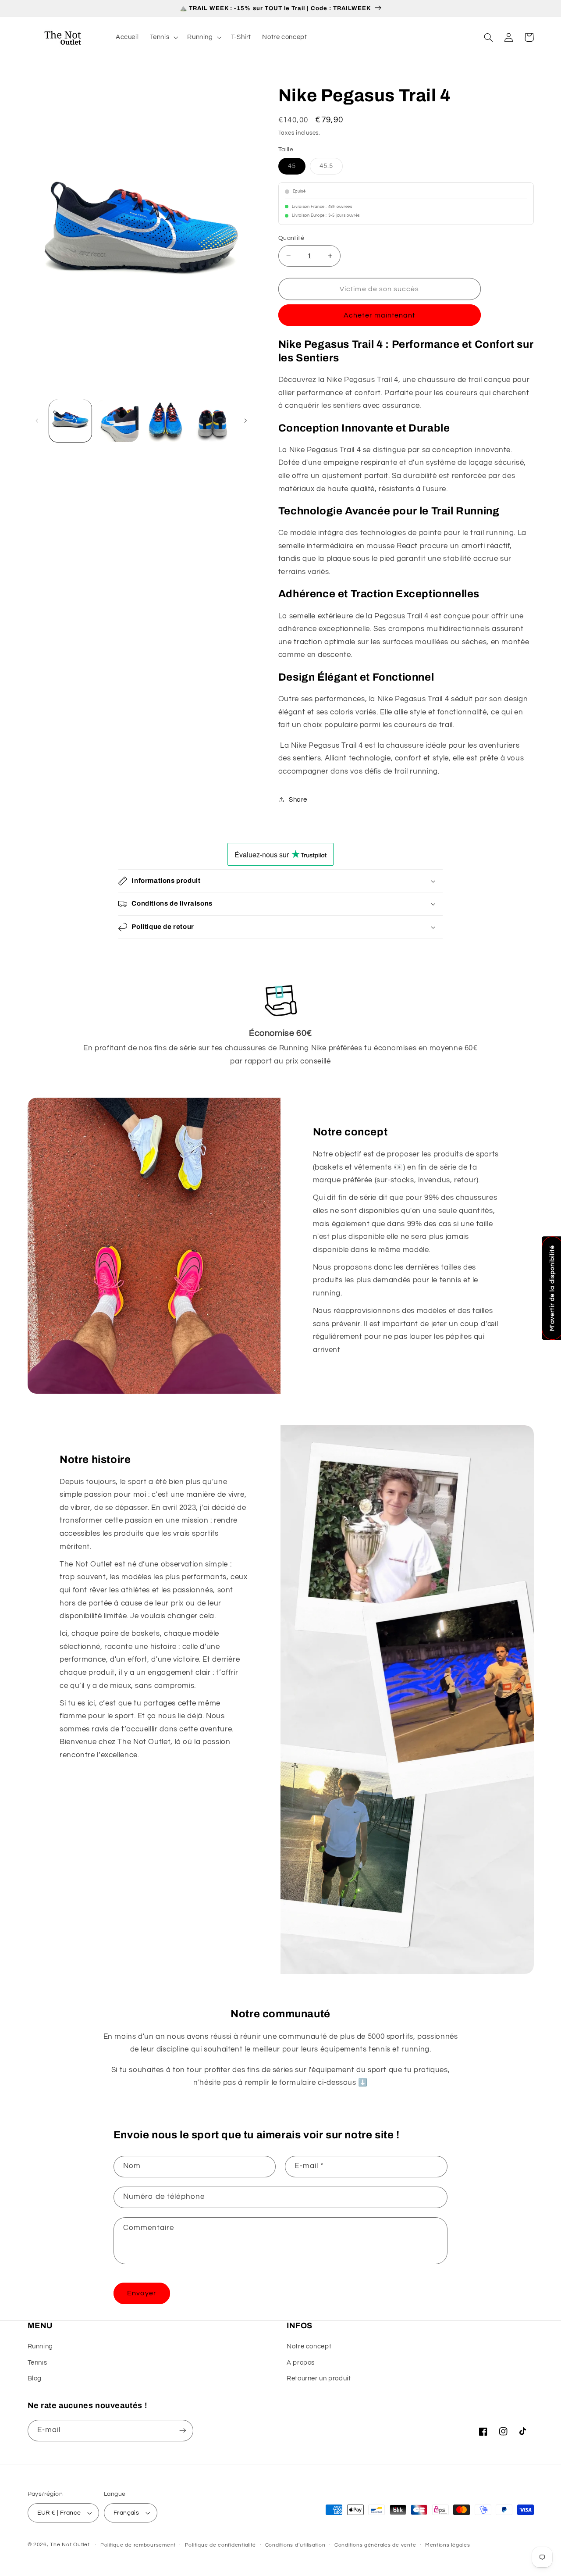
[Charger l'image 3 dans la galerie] (165, 421)
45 (297, 165)
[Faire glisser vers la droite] (245, 421)
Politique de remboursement (138, 2545)
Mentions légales (448, 2545)
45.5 (331, 165)
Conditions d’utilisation (295, 2545)
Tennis (37, 2363)
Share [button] (298, 799)
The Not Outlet (70, 2545)
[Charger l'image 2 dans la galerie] (117, 421)
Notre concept (309, 2346)
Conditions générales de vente (375, 2545)
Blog (35, 2378)
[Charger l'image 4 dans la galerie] (211, 421)
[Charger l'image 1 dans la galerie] (70, 421)
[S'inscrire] (182, 2431)
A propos (301, 2363)
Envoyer (142, 2293)
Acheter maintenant (379, 315)
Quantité (291, 238)
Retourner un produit (319, 2378)
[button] (163, 37)
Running (40, 2346)
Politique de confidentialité (221, 2545)
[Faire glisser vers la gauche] (37, 421)
